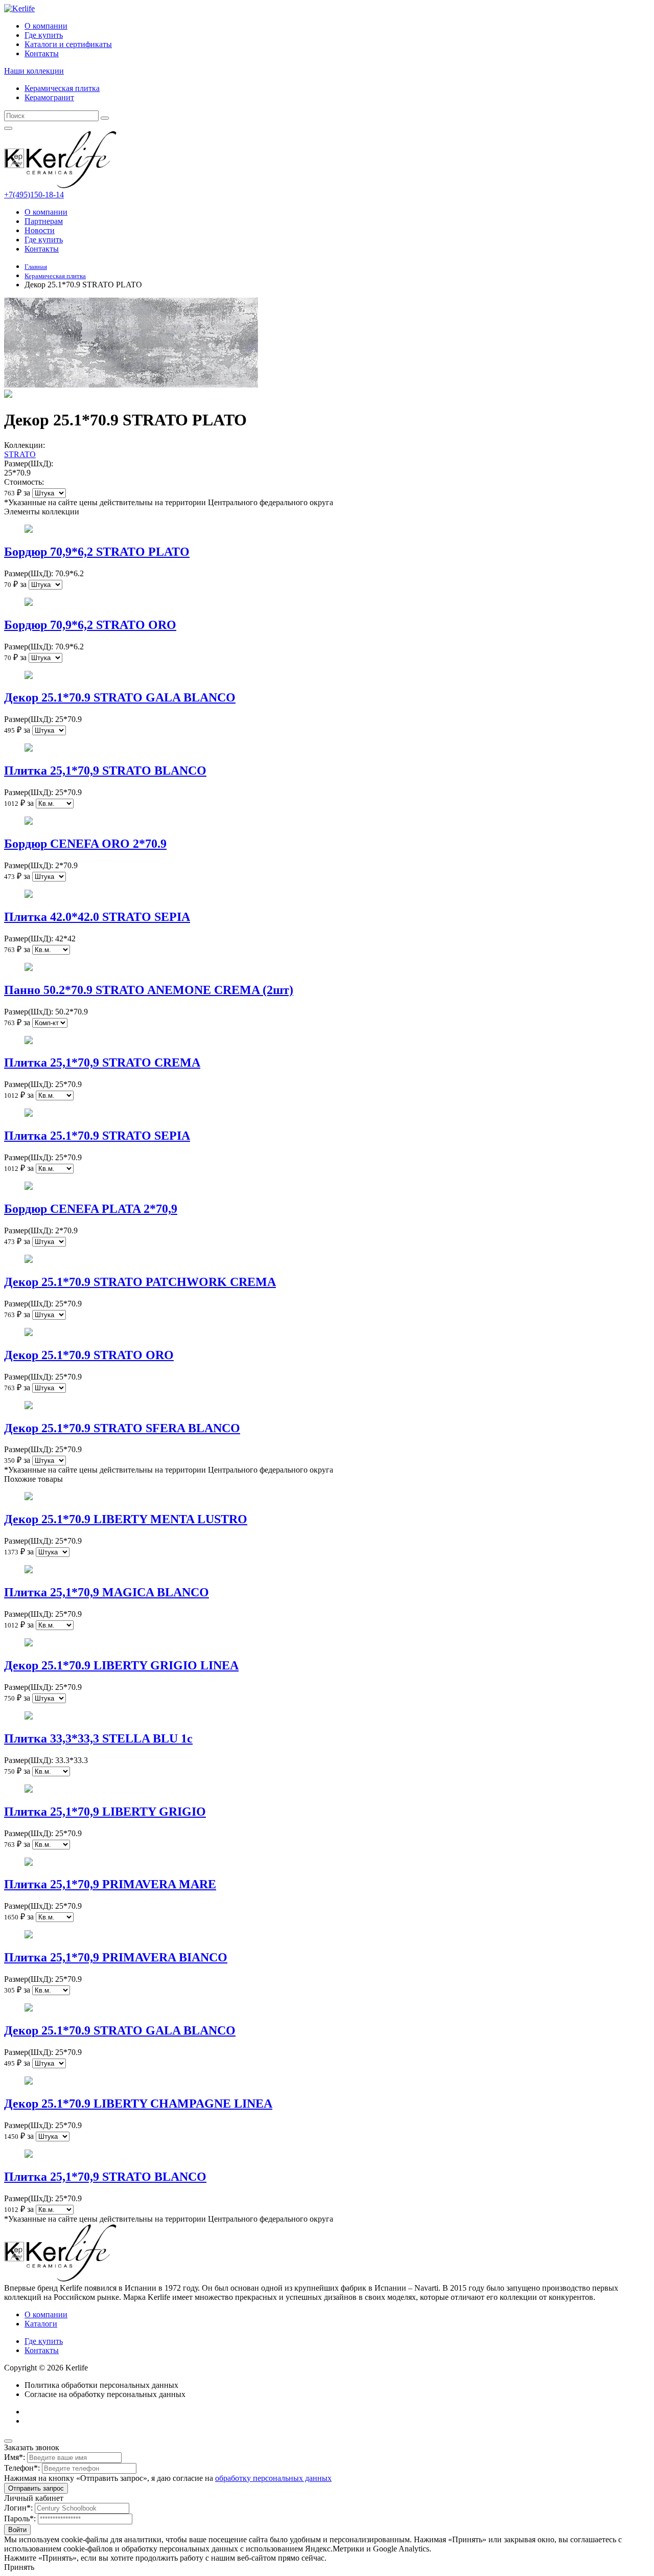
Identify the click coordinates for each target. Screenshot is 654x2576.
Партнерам (44, 221)
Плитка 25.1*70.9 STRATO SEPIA (97, 1136)
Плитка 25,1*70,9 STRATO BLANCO (105, 771)
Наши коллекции (34, 71)
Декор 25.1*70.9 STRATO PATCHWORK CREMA (140, 1282)
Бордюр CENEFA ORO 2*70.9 (85, 844)
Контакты (42, 53)
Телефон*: (22, 2468)
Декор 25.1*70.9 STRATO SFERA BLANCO (122, 1428)
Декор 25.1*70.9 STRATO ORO (89, 1355)
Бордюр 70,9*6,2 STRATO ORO (90, 625)
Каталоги (41, 2324)
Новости (40, 230)
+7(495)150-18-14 (34, 195)
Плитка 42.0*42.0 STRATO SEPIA (97, 917)
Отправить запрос (36, 2488)
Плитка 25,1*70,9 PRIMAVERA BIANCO (116, 1957)
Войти (17, 2530)
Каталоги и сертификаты (68, 44)
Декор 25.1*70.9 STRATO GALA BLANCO (120, 697)
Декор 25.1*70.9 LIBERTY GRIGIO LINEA (121, 1665)
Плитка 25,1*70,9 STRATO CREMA (102, 1063)
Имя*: (15, 2457)
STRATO (20, 454)
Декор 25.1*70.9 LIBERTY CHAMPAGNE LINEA (138, 2104)
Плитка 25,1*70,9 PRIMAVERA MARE (110, 1884)
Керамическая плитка (62, 88)
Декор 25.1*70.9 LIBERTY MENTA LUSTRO (126, 1519)
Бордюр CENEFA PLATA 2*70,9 (91, 1209)
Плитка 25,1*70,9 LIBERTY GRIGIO (105, 1812)
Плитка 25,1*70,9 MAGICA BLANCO (107, 1592)
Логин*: (18, 2508)
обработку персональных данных (273, 2478)
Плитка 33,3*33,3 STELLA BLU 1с (98, 1738)
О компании (46, 26)
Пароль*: (20, 2518)
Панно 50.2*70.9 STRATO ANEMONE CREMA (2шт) (149, 990)
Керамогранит (49, 97)
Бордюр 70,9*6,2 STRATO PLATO (97, 552)
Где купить (44, 35)
